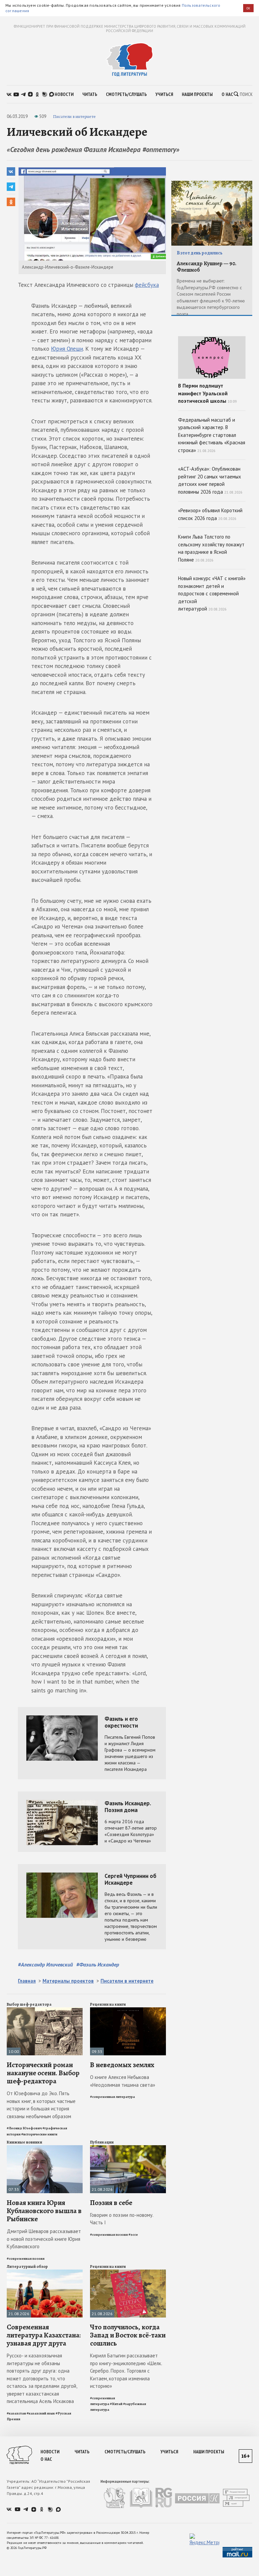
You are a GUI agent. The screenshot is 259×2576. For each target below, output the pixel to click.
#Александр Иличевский (45, 1964)
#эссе (133, 2235)
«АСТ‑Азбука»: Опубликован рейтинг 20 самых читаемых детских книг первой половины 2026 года (210, 480)
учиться (164, 94)
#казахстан (16, 2413)
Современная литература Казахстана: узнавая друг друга (44, 2335)
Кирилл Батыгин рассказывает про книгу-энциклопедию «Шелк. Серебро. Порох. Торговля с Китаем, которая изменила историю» (126, 2371)
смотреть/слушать (126, 94)
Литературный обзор (27, 2267)
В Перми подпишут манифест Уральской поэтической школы (207, 393)
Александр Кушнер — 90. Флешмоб (207, 267)
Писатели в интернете (74, 116)
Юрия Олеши (67, 349)
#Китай (116, 2404)
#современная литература (112, 2097)
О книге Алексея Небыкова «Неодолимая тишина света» (123, 2081)
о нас (227, 94)
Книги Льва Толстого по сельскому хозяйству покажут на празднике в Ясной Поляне (211, 548)
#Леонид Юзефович (24, 2128)
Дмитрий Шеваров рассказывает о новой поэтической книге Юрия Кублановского (44, 2239)
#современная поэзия (26, 2259)
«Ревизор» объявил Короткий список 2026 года (210, 514)
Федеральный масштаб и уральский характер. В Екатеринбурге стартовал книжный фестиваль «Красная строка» (212, 435)
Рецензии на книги (108, 2004)
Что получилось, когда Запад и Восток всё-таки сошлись (128, 2335)
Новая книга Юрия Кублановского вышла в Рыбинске (44, 2211)
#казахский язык (41, 2413)
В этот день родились (200, 253)
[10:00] (45, 2010)
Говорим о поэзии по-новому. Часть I (122, 2219)
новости (64, 94)
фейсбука (147, 285)
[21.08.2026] (128, 2148)
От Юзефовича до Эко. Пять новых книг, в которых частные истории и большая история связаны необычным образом (41, 2105)
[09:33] (128, 2010)
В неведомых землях (122, 2065)
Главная (27, 1981)
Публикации (102, 2142)
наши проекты (197, 94)
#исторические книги (39, 2134)
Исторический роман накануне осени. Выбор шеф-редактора (43, 2073)
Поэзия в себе (111, 2203)
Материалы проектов (68, 1981)
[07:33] (45, 2148)
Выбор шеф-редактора (29, 2004)
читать (90, 94)
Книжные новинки (24, 2142)
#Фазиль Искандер (98, 1964)
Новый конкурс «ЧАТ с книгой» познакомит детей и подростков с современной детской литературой (212, 593)
